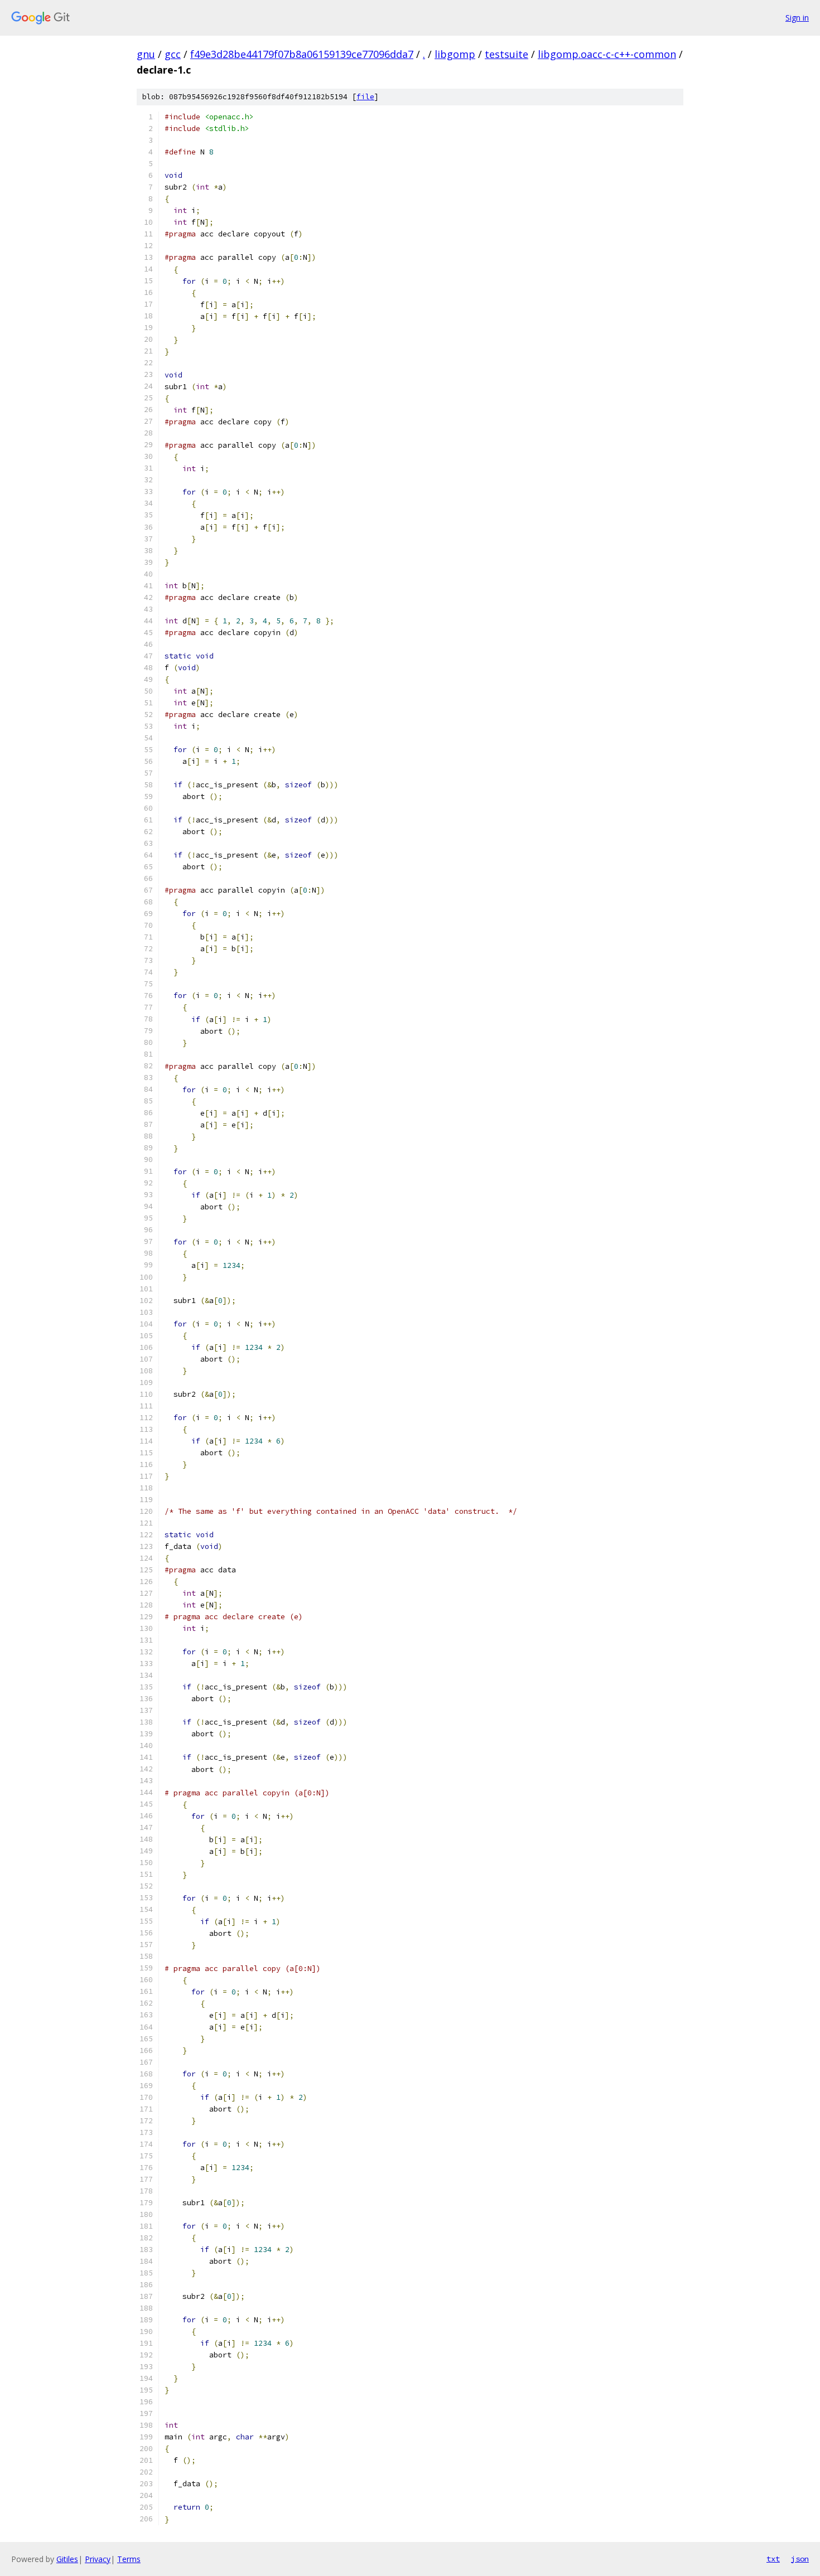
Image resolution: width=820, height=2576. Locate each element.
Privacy (98, 2559)
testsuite (507, 54)
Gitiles (67, 2559)
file (365, 97)
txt (773, 2559)
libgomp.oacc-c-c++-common (607, 54)
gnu (146, 54)
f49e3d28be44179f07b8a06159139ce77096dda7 (302, 54)
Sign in (797, 18)
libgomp (455, 54)
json (800, 2559)
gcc (173, 54)
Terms (129, 2559)
